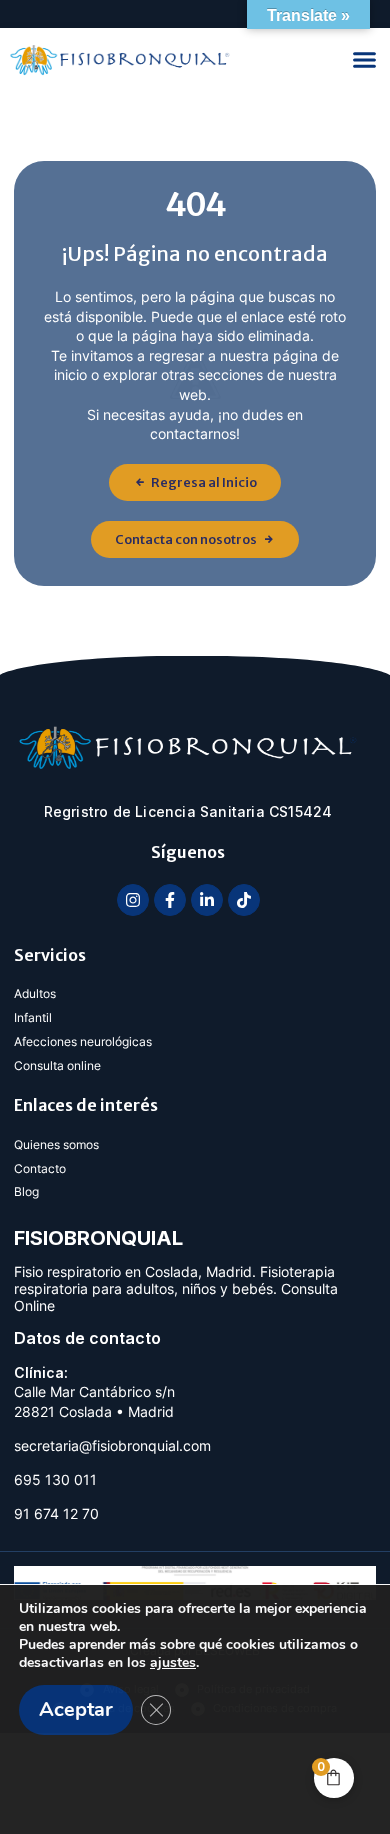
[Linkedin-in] (207, 900)
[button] (365, 60)
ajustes (173, 1663)
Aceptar (76, 1709)
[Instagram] (133, 900)
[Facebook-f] (170, 900)
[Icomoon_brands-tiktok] (244, 900)
